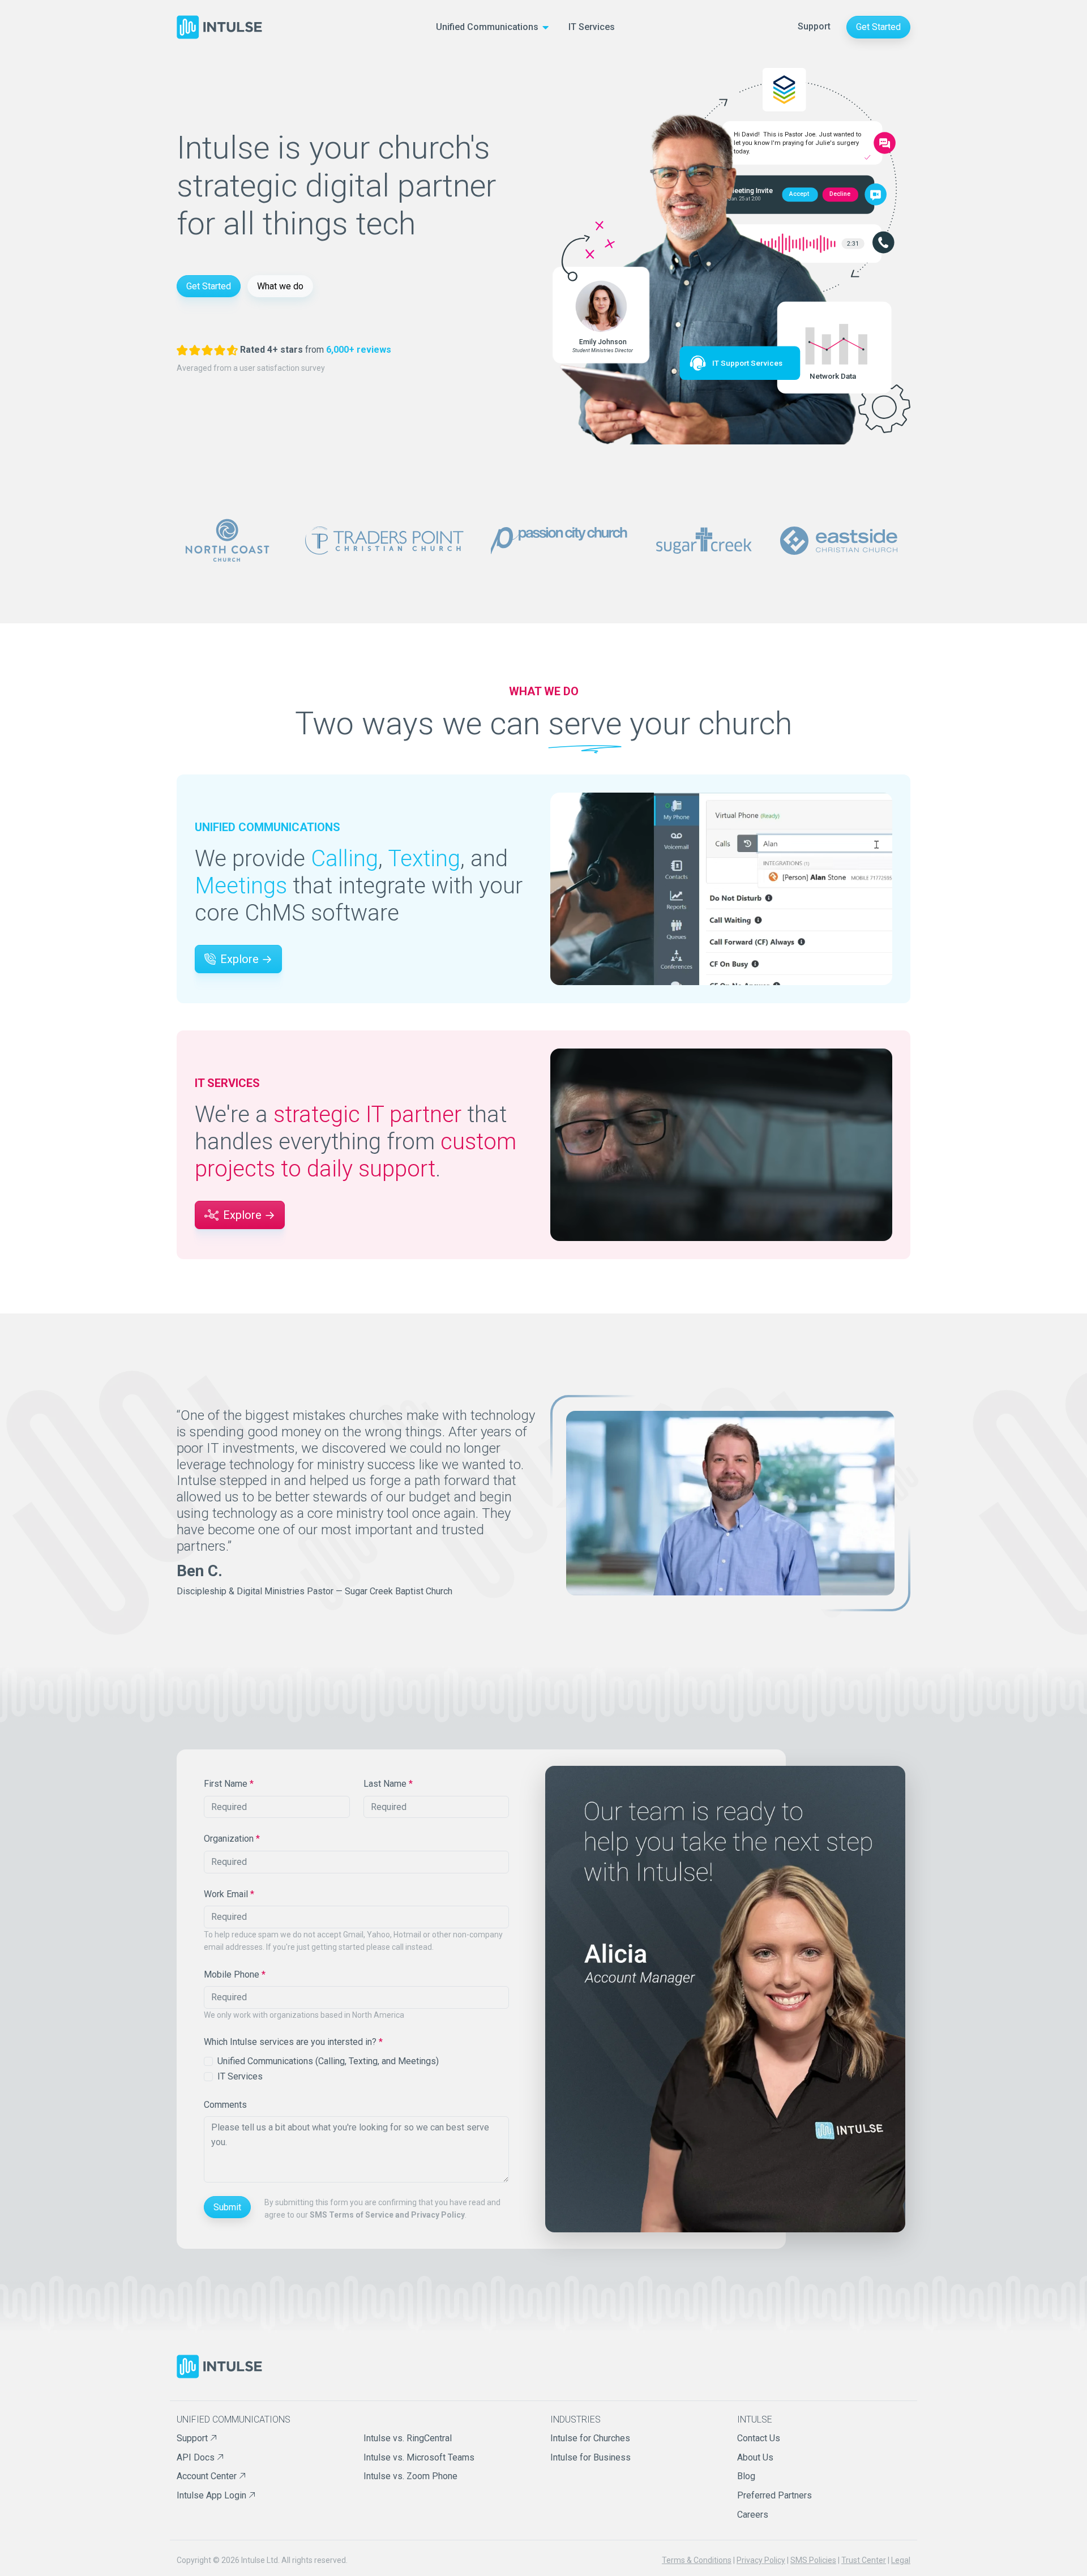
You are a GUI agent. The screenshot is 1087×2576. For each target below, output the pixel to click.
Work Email (229, 1894)
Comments (225, 2105)
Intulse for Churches (590, 2438)
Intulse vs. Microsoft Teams (419, 2457)
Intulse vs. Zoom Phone (410, 2476)
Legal (901, 2560)
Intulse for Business (590, 2457)
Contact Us (759, 2438)
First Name (229, 1784)
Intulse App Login (213, 2495)
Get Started (878, 27)
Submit (227, 2207)
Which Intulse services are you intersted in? (293, 2042)
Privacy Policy (761, 2560)
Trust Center (864, 2560)
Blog (746, 2476)
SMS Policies (813, 2560)
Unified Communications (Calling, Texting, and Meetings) (328, 2061)
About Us (755, 2457)
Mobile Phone (235, 1974)
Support (814, 26)
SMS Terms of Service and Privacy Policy (387, 2215)
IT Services (592, 27)
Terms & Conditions (697, 2560)
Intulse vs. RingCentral (408, 2438)
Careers (753, 2515)
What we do (280, 286)
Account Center (208, 2476)
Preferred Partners (774, 2495)
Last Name (388, 1784)
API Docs (197, 2457)
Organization (232, 1839)
